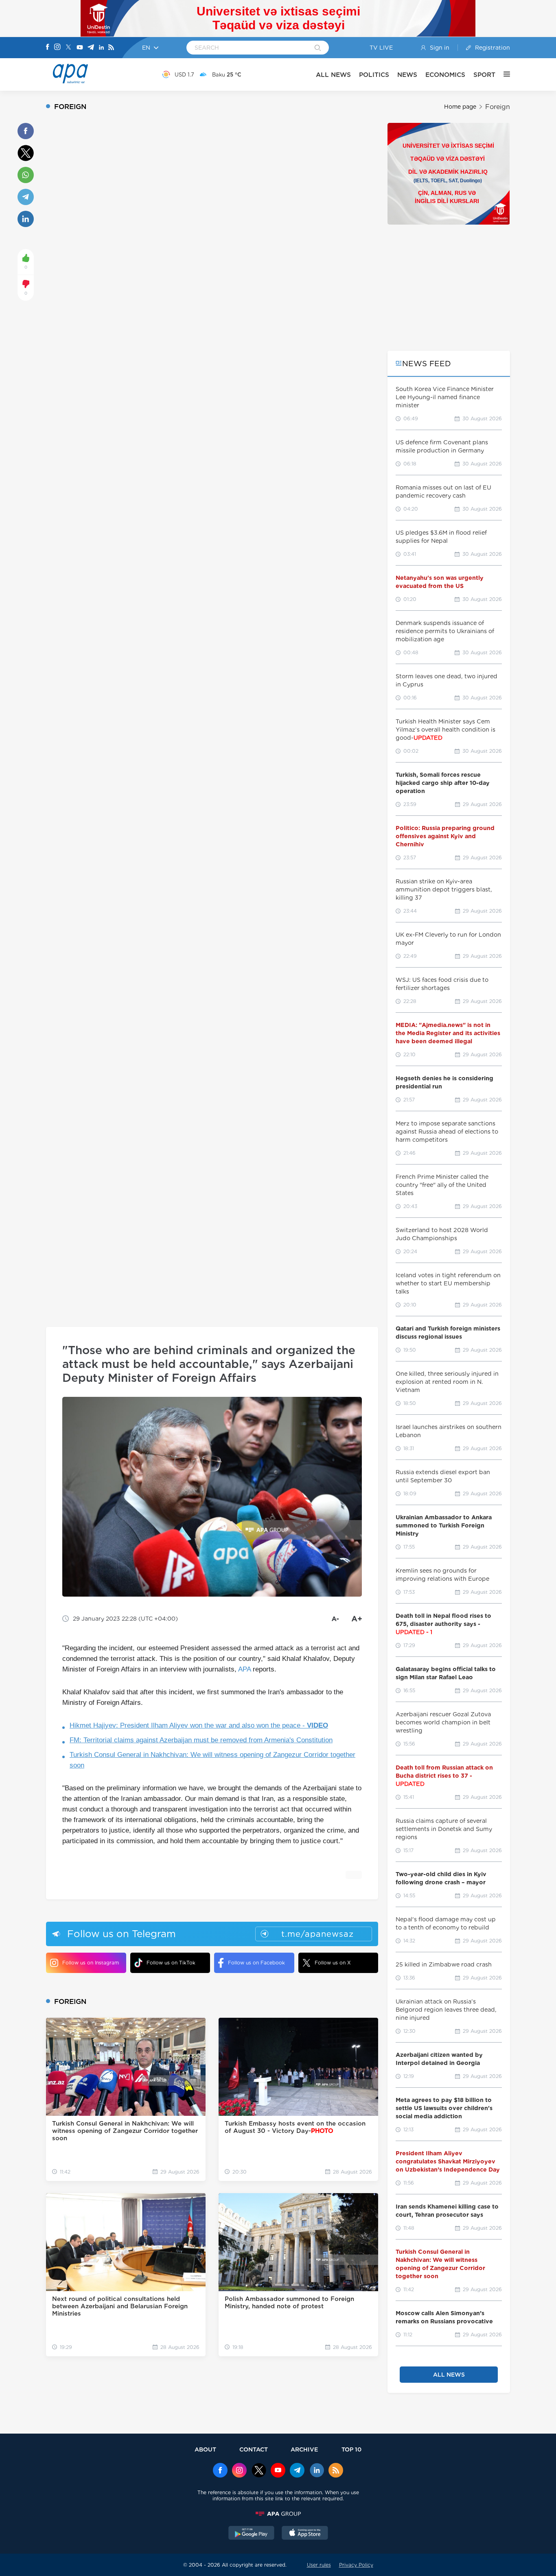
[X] (68, 48)
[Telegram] (91, 48)
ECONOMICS (445, 75)
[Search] (318, 48)
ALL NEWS (333, 75)
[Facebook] (48, 48)
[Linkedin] (101, 48)
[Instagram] (57, 48)
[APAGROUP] (278, 2514)
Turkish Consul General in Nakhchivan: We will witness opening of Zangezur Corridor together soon (212, 1760)
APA (244, 1669)
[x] (259, 2471)
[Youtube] (80, 48)
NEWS (407, 75)
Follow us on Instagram (91, 1963)
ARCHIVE (304, 2449)
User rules (319, 2565)
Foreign (498, 107)
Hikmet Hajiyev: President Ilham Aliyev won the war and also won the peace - (199, 1725)
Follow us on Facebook (256, 1963)
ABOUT (205, 2449)
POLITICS (374, 75)
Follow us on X (333, 1963)
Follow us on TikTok (171, 1963)
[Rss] (111, 48)
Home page (460, 107)
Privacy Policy (356, 2565)
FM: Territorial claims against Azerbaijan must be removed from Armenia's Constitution (201, 1740)
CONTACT (254, 2449)
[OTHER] (503, 74)
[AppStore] (305, 2534)
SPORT (484, 75)
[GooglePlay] (252, 2534)
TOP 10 (351, 2449)
